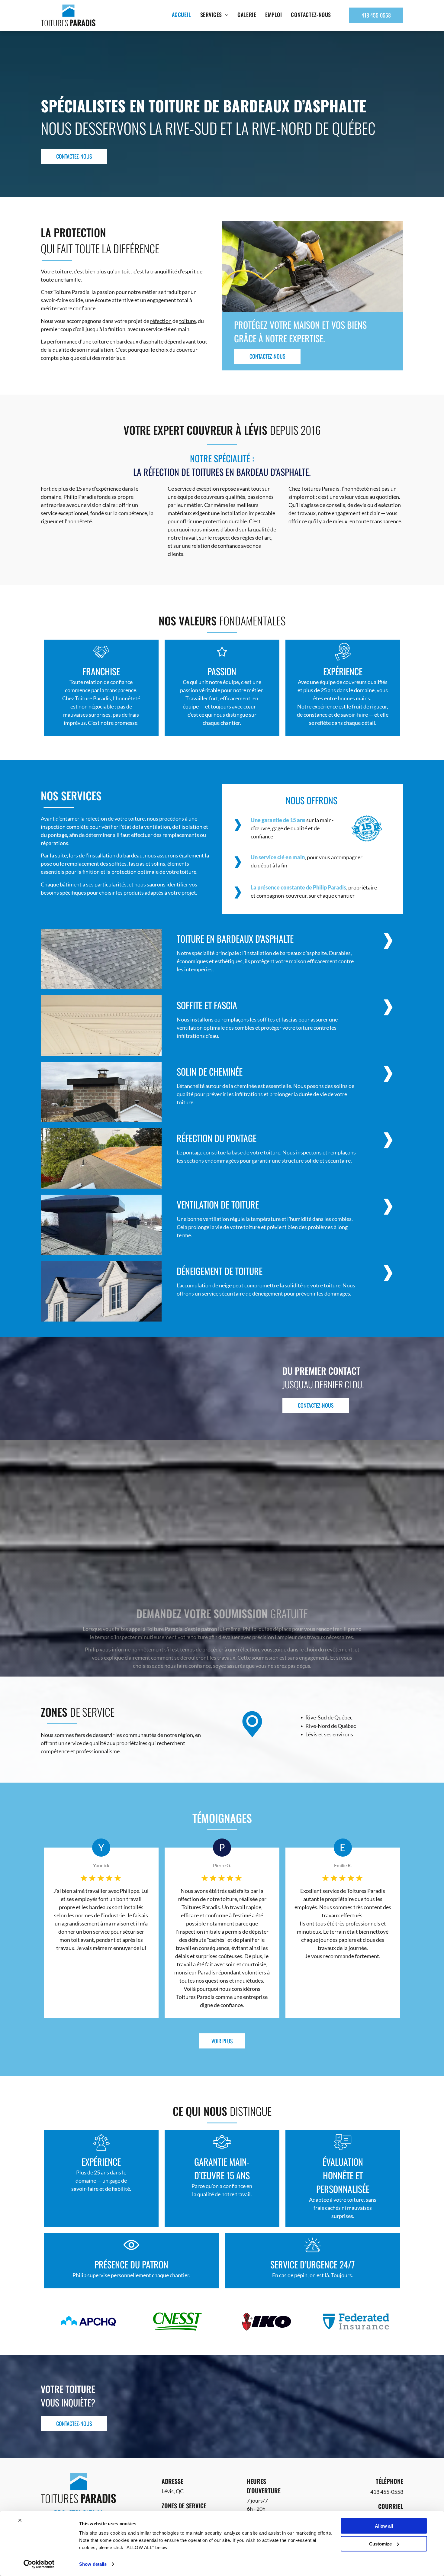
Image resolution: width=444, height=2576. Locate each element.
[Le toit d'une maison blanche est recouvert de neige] (101, 1291)
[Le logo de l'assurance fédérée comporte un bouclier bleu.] (356, 2322)
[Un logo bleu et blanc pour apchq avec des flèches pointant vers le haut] (88, 2322)
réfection (161, 321)
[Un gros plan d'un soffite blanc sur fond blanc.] (101, 1025)
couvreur (187, 350)
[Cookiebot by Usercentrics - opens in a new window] (39, 2564)
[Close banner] (20, 2520)
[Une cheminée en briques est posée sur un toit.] (101, 1092)
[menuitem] (182, 15)
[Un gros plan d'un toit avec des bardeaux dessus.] (101, 959)
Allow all (384, 2526)
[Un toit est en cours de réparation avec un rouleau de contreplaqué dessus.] (101, 1158)
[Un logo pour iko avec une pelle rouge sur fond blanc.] (267, 2322)
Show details (93, 2564)
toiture (63, 271)
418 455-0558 (387, 2492)
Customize (380, 2544)
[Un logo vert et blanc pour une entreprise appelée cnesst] (177, 2322)
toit (126, 271)
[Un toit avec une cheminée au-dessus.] (101, 1225)
